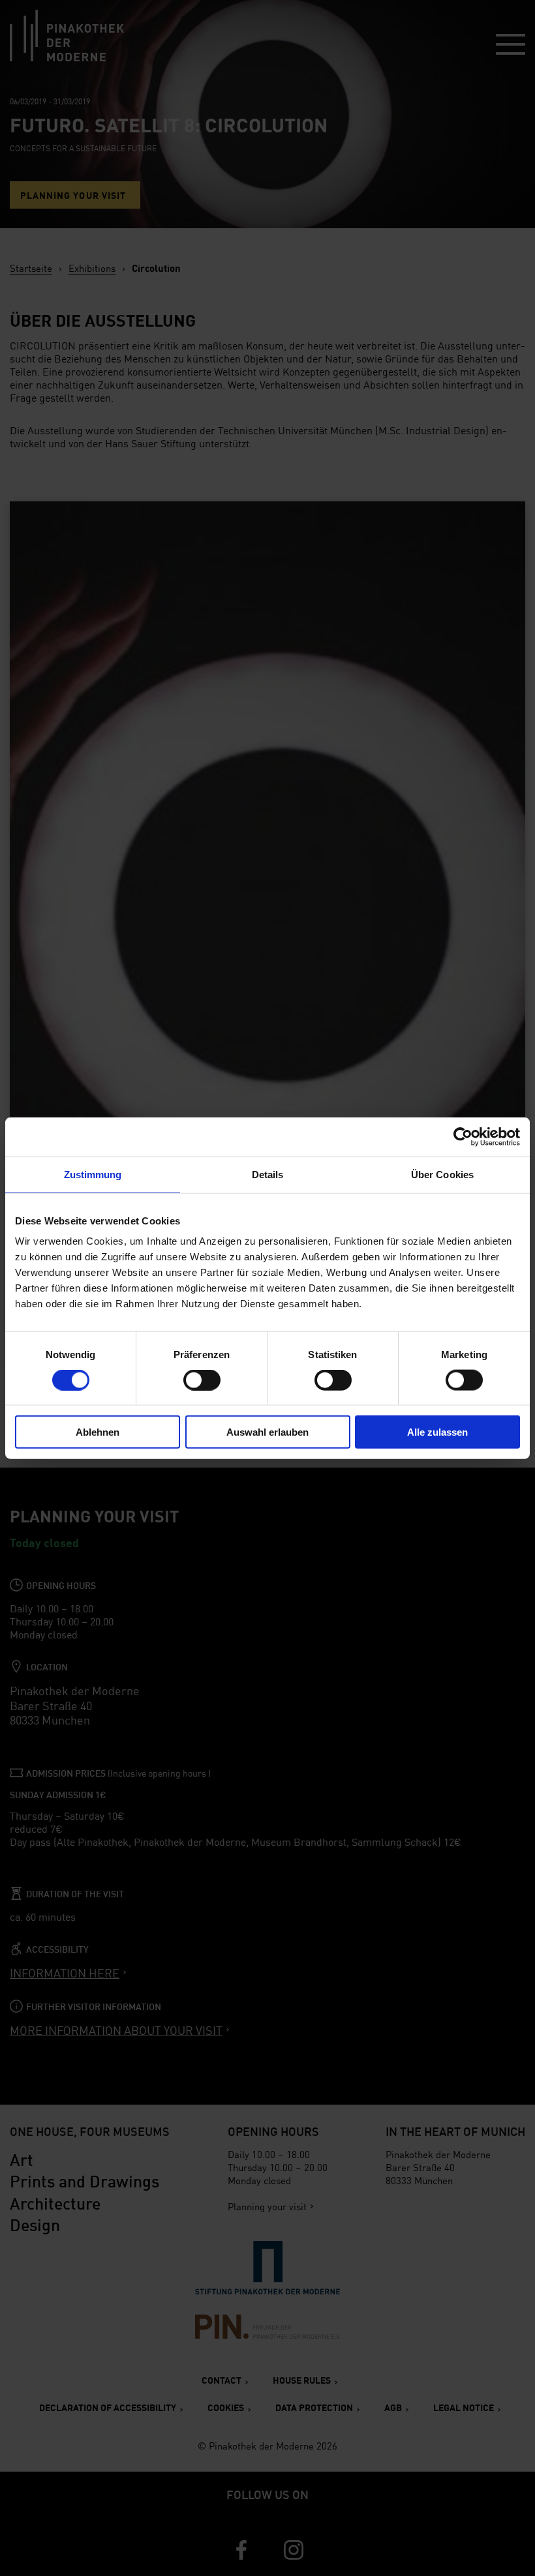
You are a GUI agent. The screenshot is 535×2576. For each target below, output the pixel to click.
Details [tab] (268, 1174)
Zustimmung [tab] (93, 1174)
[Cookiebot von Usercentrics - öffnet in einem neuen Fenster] (463, 1136)
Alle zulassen (437, 1432)
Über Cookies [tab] (442, 1174)
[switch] (202, 1380)
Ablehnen (98, 1432)
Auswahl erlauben (267, 1432)
